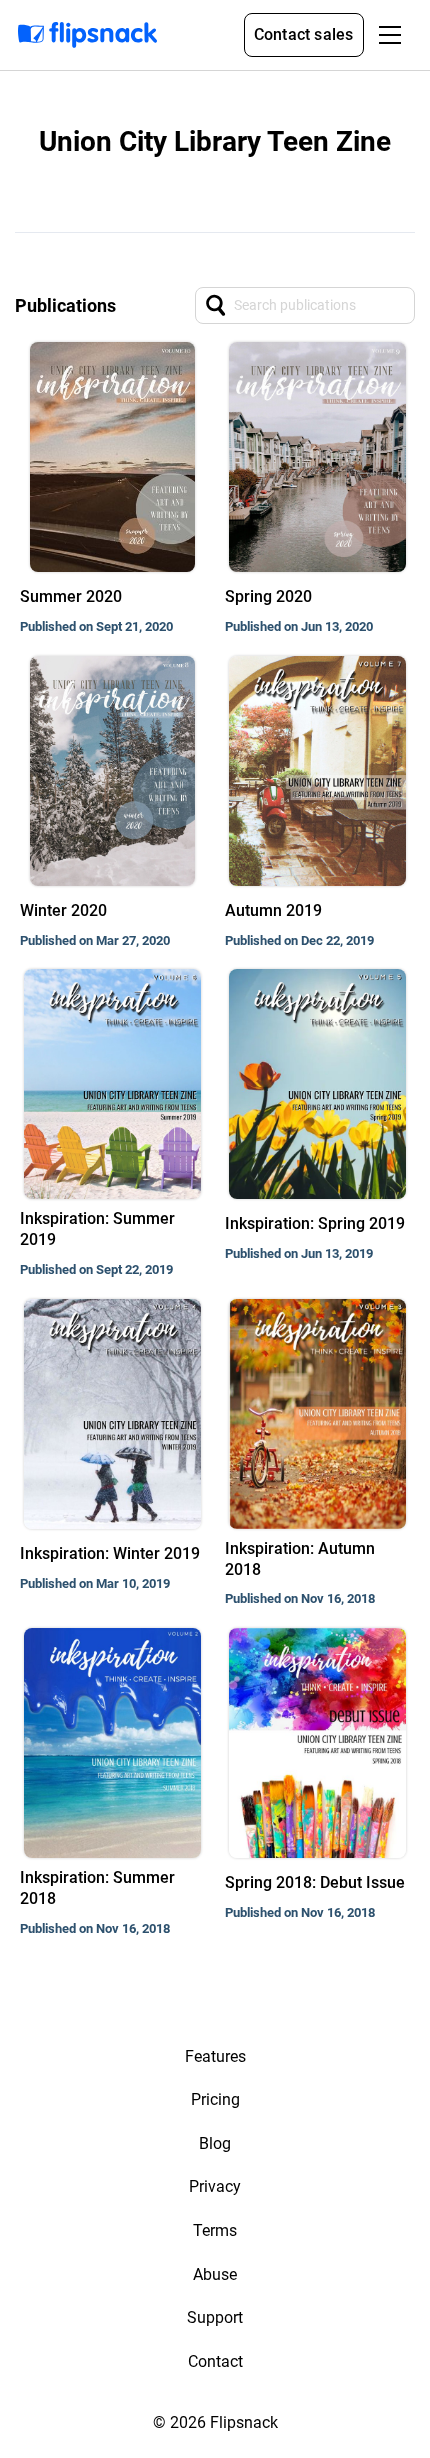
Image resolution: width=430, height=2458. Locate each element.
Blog (215, 2143)
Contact (215, 2361)
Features (215, 2056)
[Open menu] (390, 35)
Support (215, 2317)
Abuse (215, 2274)
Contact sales (304, 34)
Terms (215, 2230)
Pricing (215, 2099)
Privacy (215, 2186)
